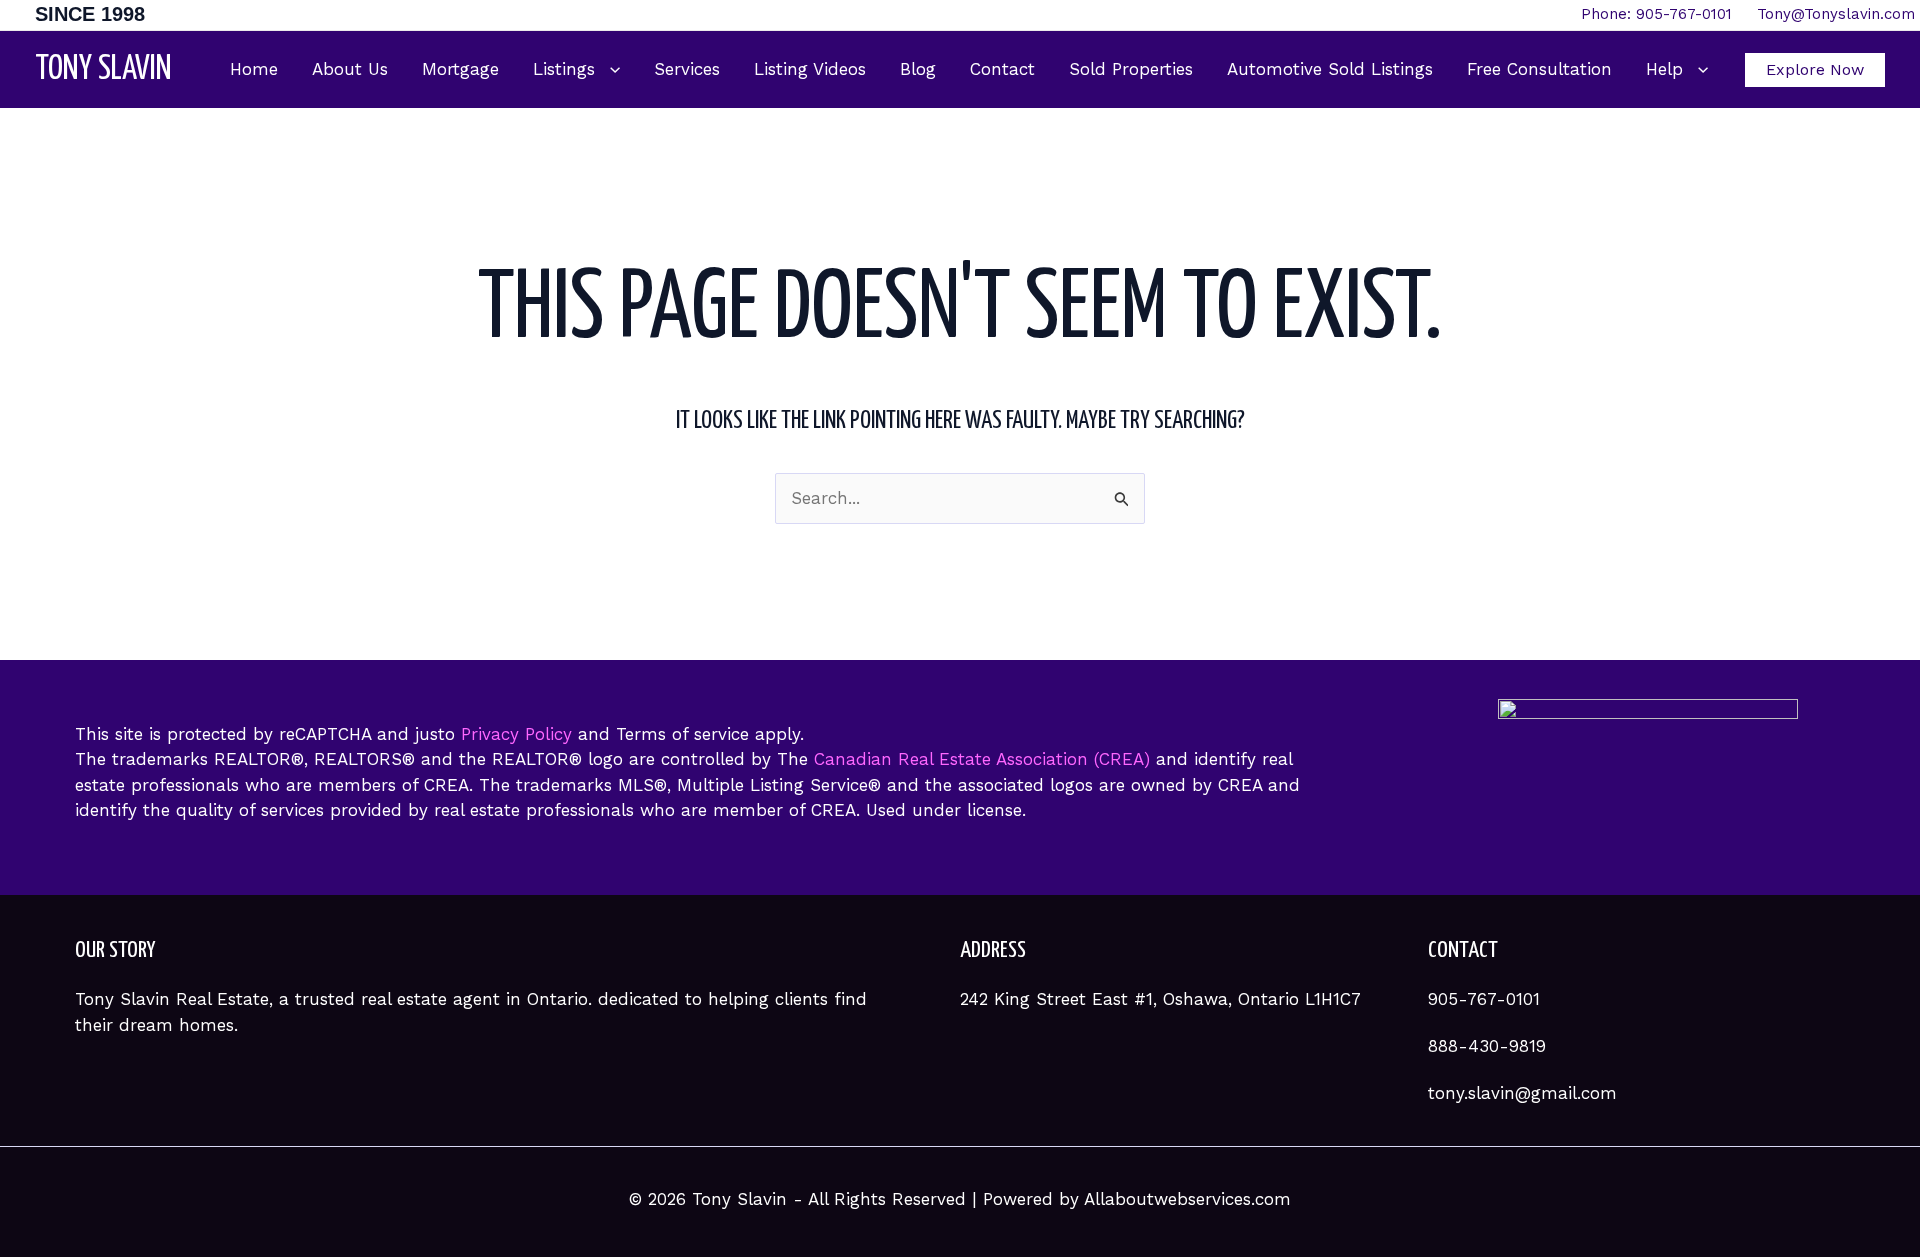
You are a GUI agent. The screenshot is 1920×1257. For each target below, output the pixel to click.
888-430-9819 (1487, 1046)
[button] (607, 69)
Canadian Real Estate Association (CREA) (982, 759)
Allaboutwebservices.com (1187, 1199)
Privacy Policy (516, 734)
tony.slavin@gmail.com (1522, 1093)
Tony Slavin (103, 69)
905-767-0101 (1484, 999)
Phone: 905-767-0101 (1669, 14)
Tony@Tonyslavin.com (1836, 14)
